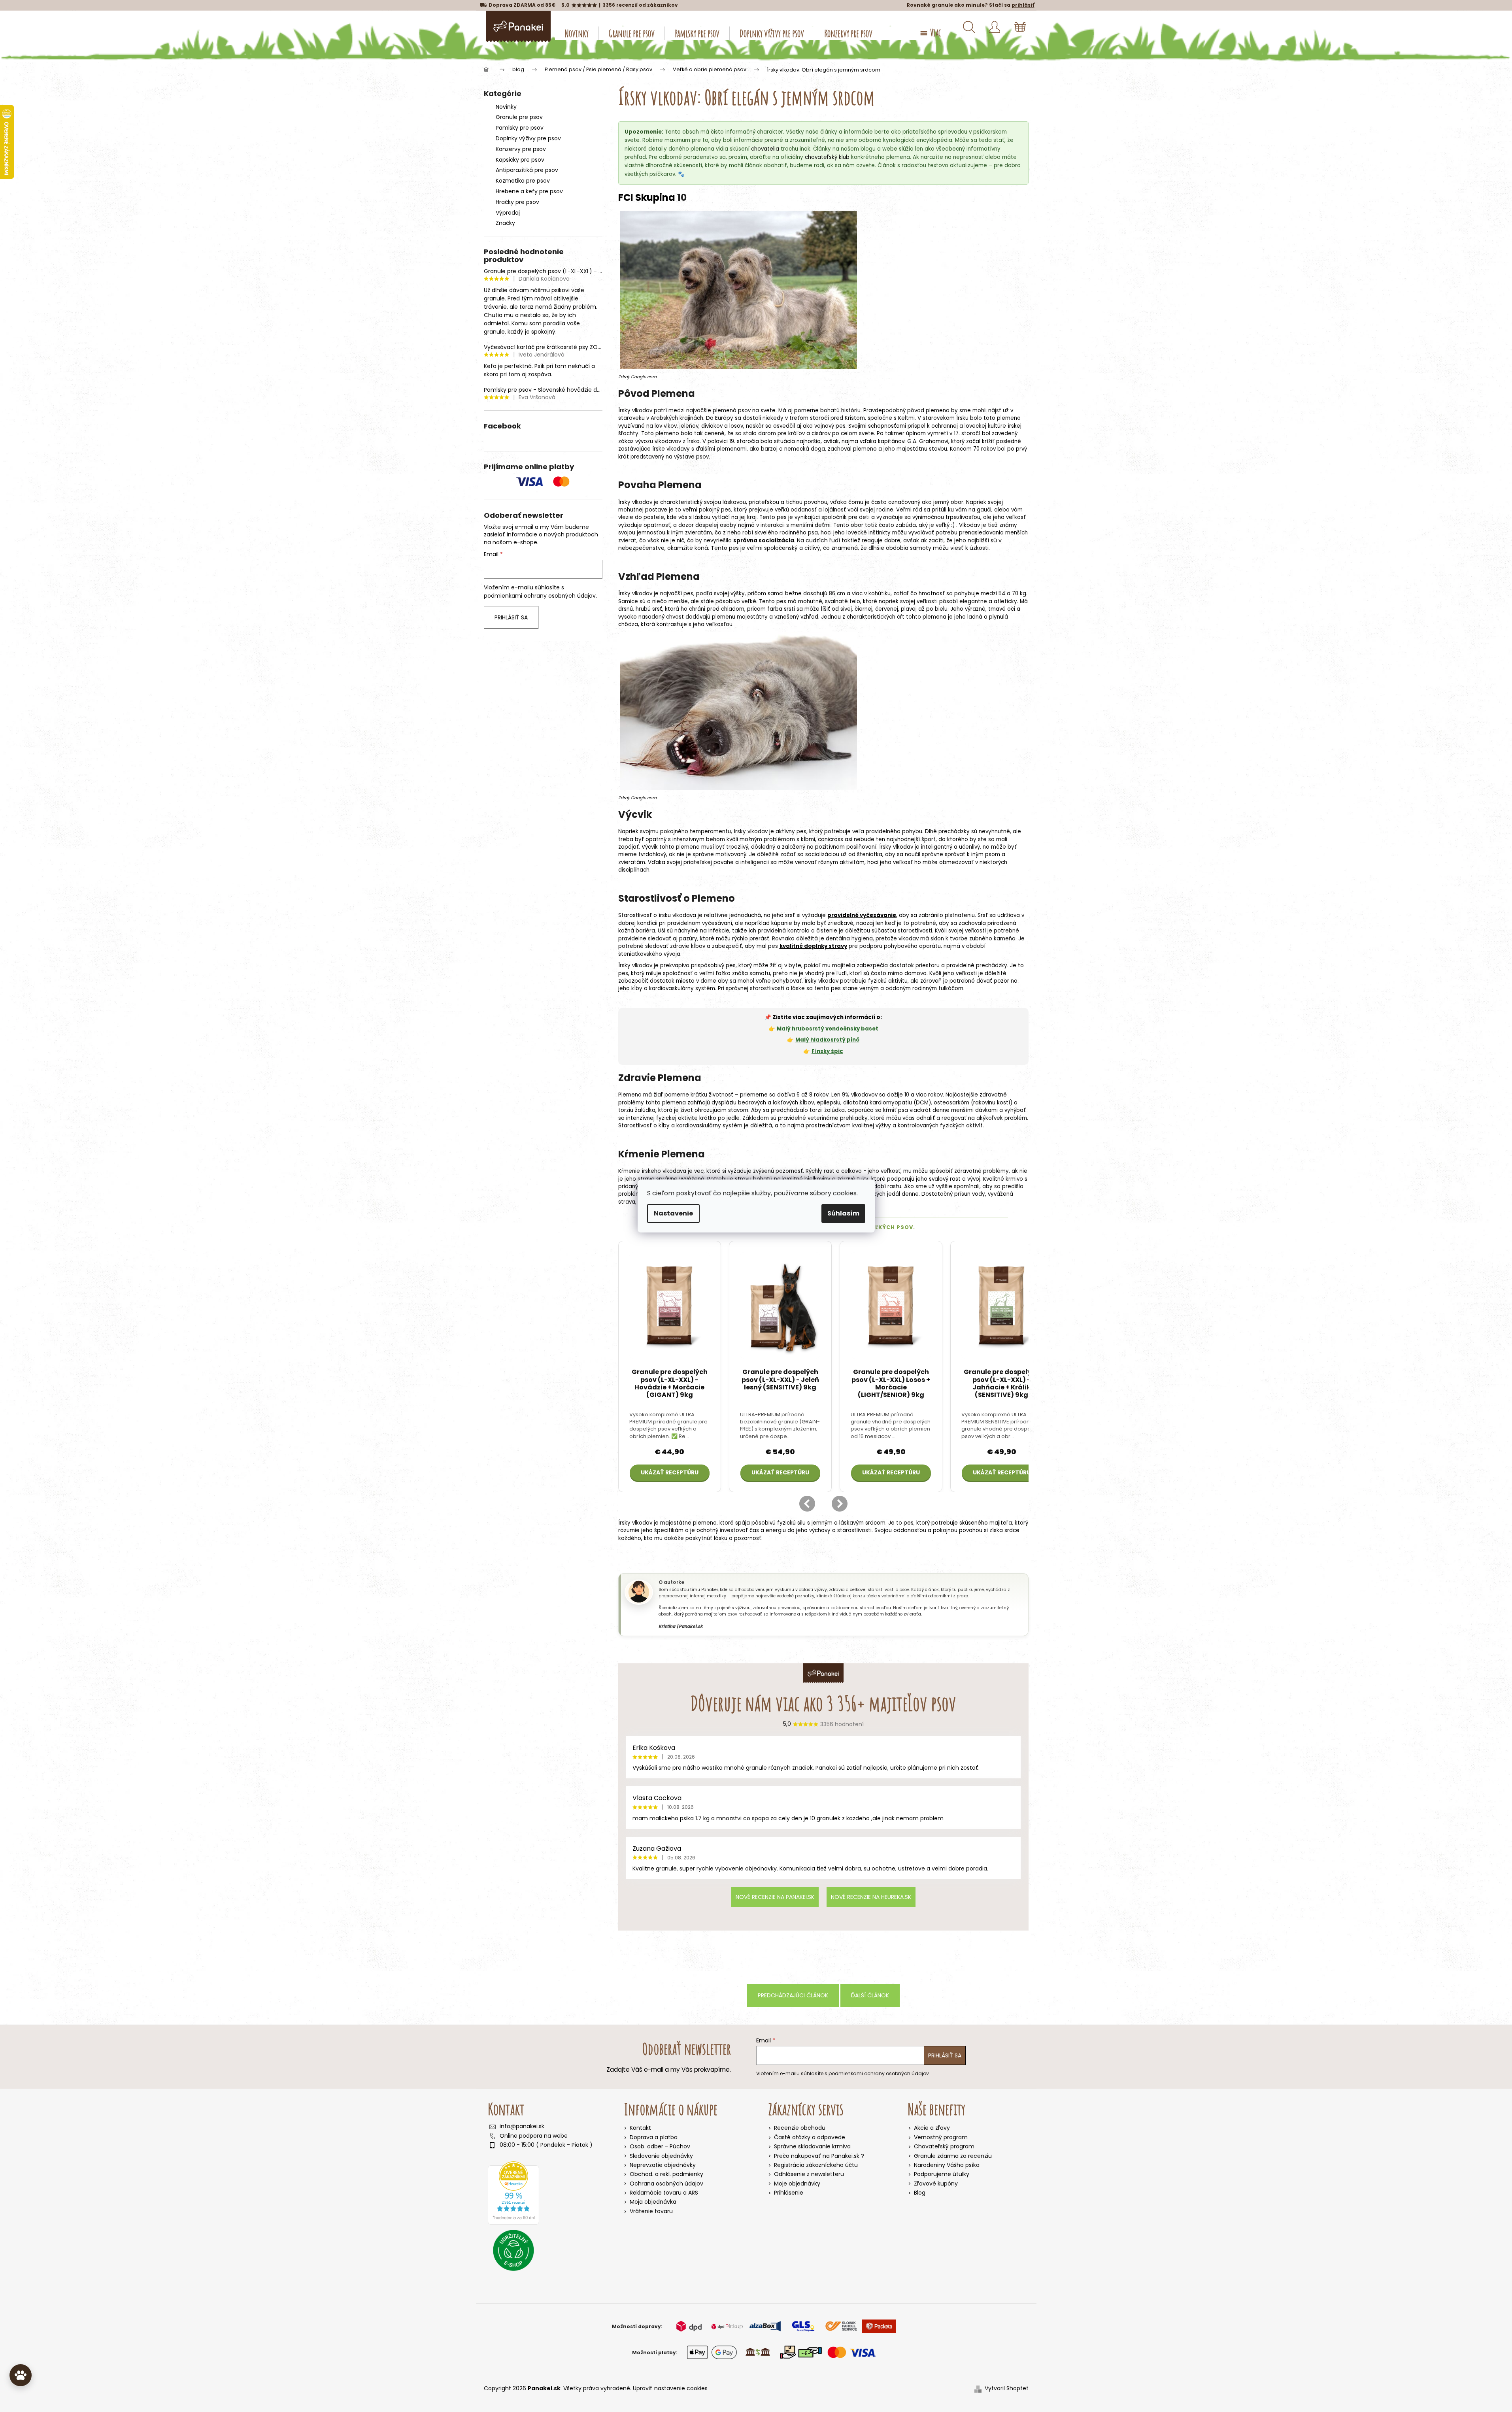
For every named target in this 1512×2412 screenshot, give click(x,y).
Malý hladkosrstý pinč (827, 1040)
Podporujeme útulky (942, 2174)
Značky (505, 223)
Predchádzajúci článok (793, 1995)
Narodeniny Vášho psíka (947, 2165)
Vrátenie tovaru (651, 2211)
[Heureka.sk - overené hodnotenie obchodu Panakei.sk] (513, 2193)
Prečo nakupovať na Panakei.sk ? (819, 2156)
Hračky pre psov (517, 202)
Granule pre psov (519, 117)
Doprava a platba (654, 2137)
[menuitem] (577, 33)
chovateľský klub (827, 157)
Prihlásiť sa (511, 617)
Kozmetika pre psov (523, 181)
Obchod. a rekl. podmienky (666, 2174)
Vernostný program (941, 2137)
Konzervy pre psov (521, 149)
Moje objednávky (797, 2184)
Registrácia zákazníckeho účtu (816, 2165)
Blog (920, 2193)
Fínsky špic (827, 1051)
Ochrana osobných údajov (666, 2184)
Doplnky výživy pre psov (528, 138)
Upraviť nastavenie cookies (670, 2388)
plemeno (1009, 418)
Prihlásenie (789, 2193)
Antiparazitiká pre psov (527, 170)
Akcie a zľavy (932, 2128)
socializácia (776, 541)
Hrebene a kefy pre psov (529, 191)
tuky (863, 1179)
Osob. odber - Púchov (660, 2146)
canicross (831, 839)
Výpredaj (508, 213)
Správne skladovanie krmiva (812, 2147)
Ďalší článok (870, 1995)
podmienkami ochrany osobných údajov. (540, 596)
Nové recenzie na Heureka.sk (871, 1897)
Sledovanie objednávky (661, 2156)
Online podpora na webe (534, 2136)
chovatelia (765, 149)
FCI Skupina (647, 197)
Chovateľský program (944, 2147)
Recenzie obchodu (800, 2128)
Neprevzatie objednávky (663, 2165)
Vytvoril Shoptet (1007, 2388)
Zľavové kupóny (936, 2184)
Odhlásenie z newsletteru (809, 2174)
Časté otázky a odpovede (810, 2137)
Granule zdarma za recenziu (953, 2156)
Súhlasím (843, 1213)
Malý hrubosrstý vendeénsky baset (828, 1029)
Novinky (506, 107)
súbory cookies (833, 1193)
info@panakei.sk (522, 2126)
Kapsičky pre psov (520, 160)
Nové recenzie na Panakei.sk (775, 1897)
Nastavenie (673, 1213)
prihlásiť (1023, 5)
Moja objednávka (653, 2202)
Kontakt (640, 2128)
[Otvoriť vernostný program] (21, 2375)
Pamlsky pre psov (520, 128)
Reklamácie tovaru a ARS (664, 2193)
